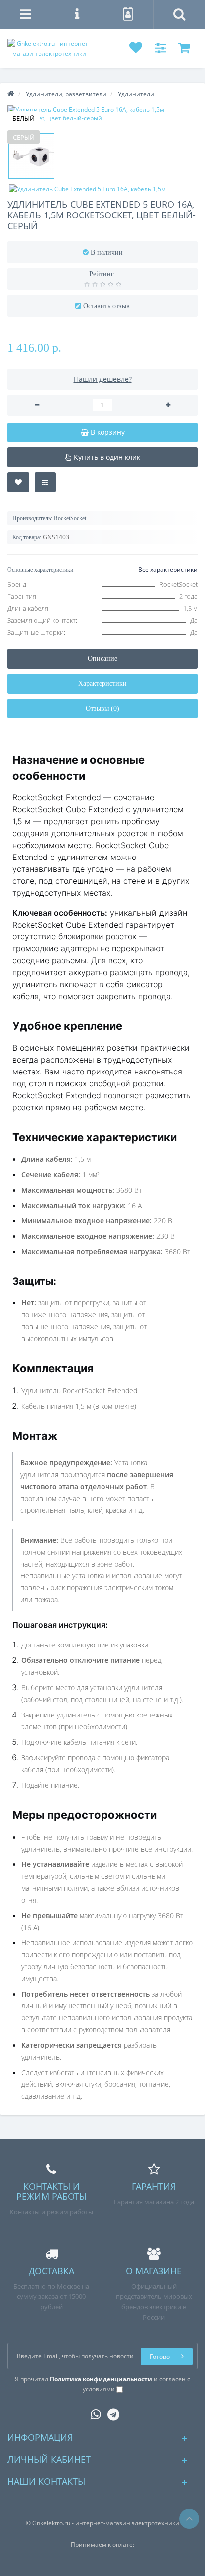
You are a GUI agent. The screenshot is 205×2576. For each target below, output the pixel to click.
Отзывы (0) (102, 708)
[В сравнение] (45, 482)
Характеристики (102, 683)
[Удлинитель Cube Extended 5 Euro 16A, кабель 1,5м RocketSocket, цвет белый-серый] (102, 114)
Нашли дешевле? (103, 379)
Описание (102, 659)
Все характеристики (168, 569)
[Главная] (11, 94)
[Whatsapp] (93, 2412)
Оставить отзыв (106, 306)
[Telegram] (111, 2412)
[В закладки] (18, 482)
